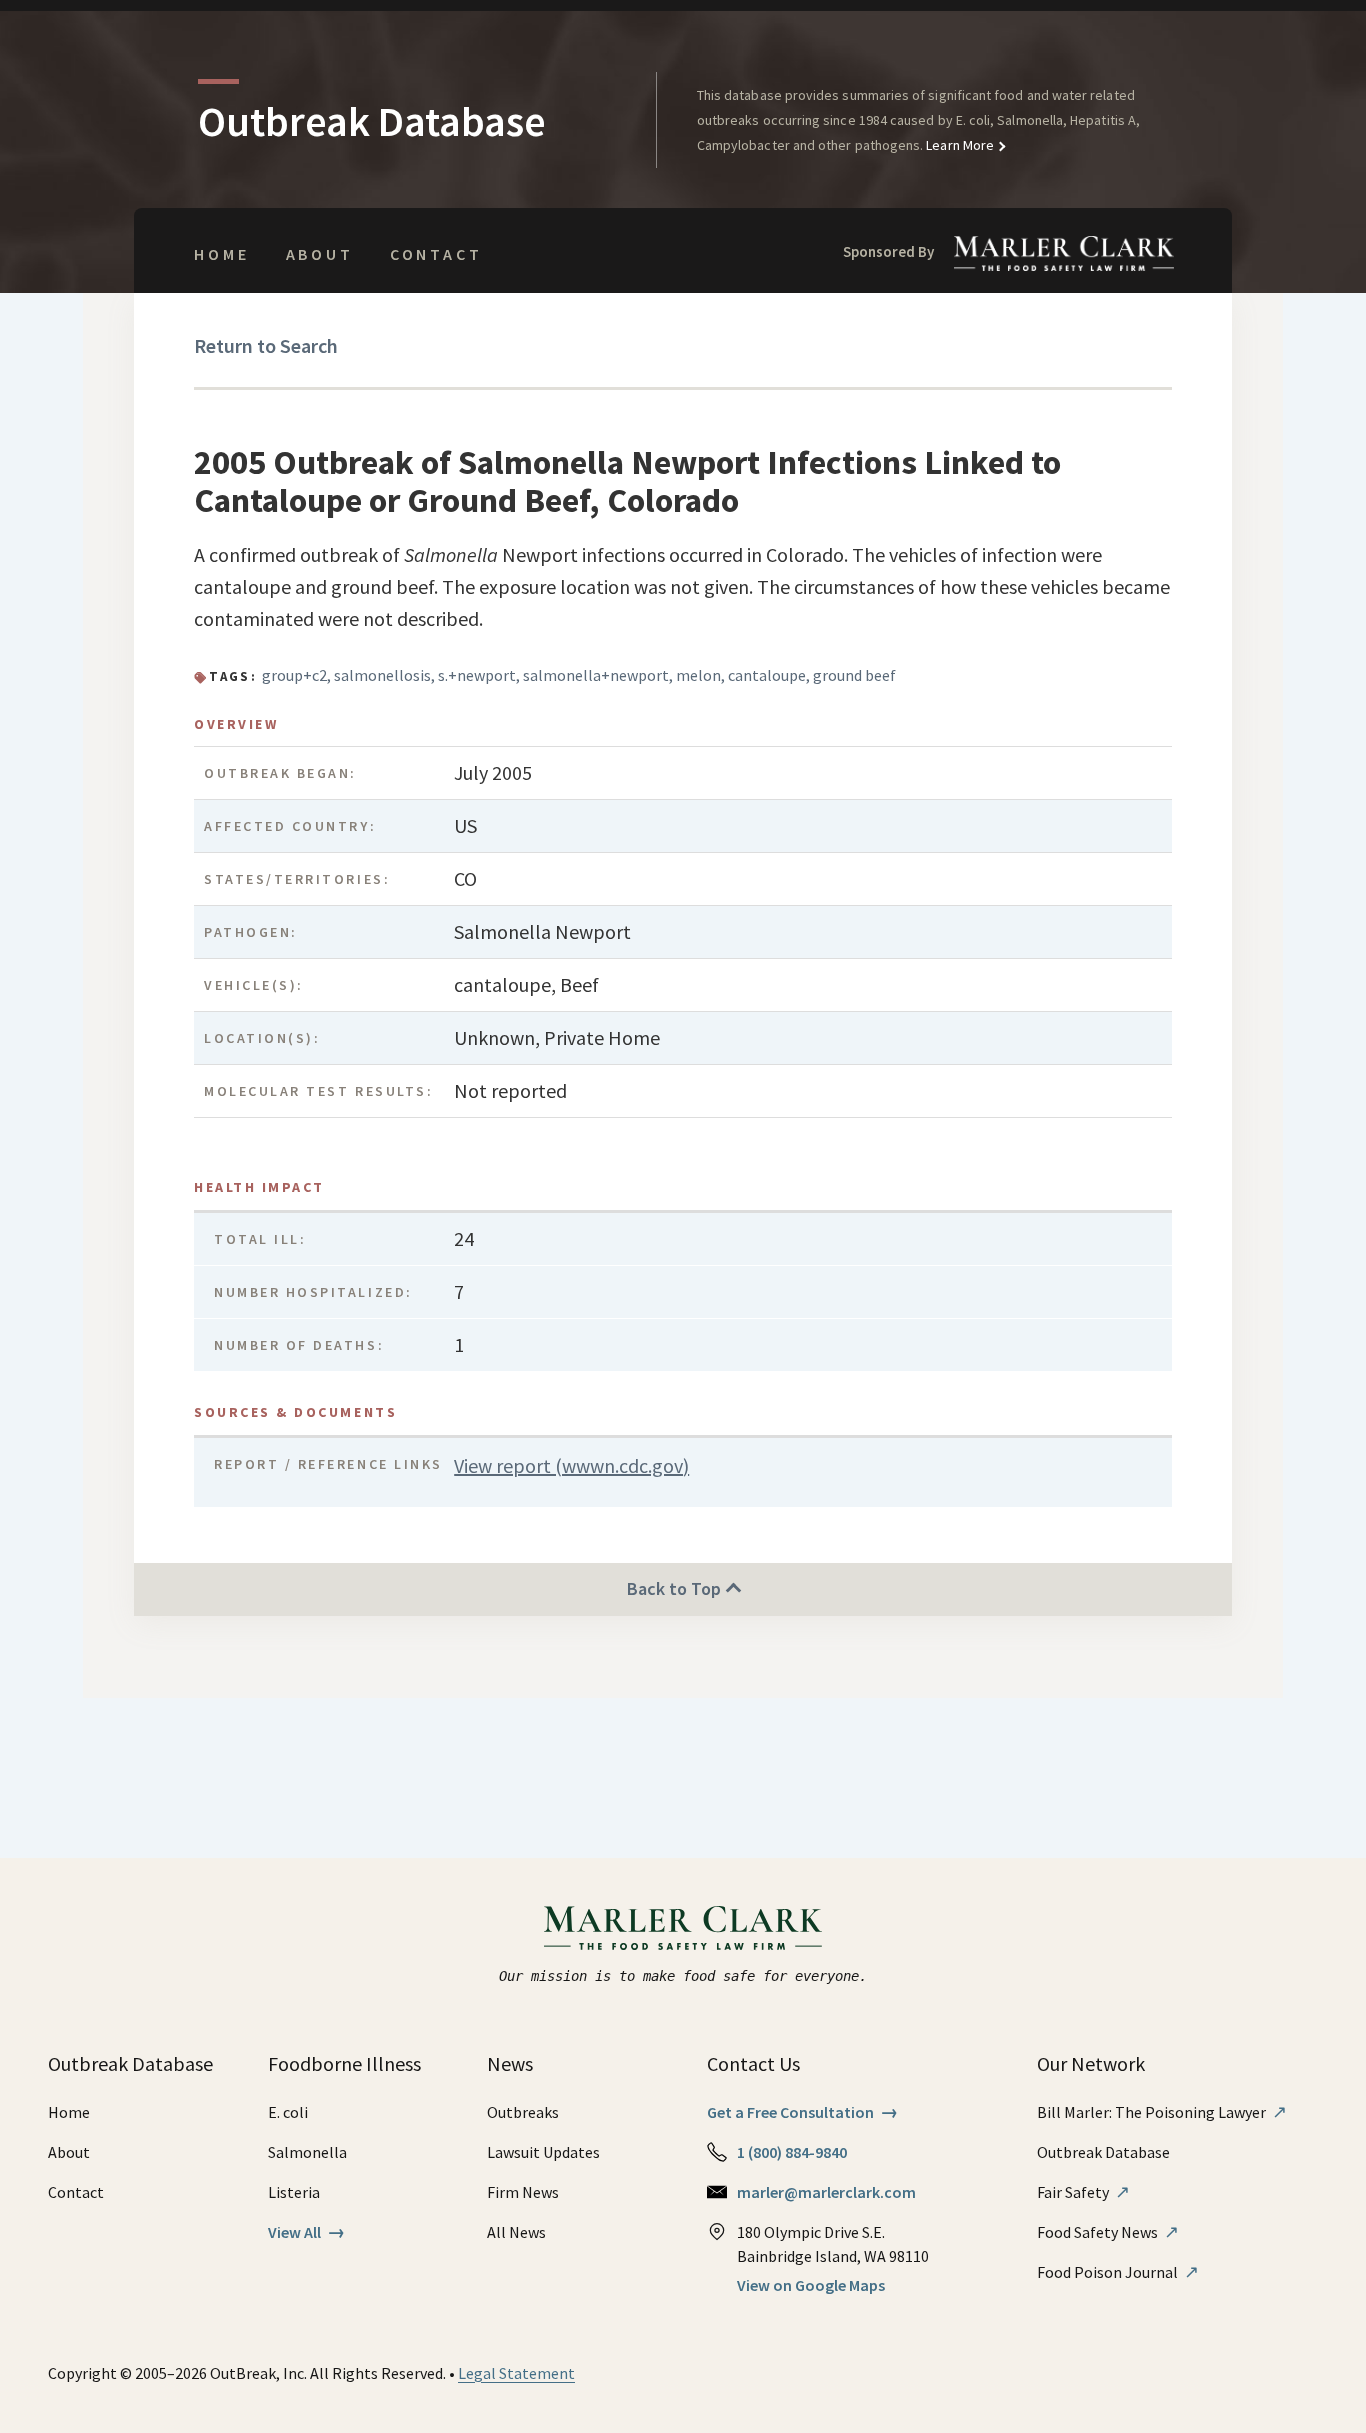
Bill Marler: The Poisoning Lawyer (1162, 2112)
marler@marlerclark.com (826, 2192)
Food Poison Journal (1118, 2272)
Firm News (523, 2192)
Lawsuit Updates (543, 2152)
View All (306, 2232)
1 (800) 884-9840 (792, 2152)
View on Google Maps (811, 2285)
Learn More (958, 145)
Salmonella (307, 2152)
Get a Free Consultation (802, 2112)
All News (516, 2232)
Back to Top (676, 1588)
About (320, 254)
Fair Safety (1083, 2192)
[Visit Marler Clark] (683, 1928)
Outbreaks (523, 2112)
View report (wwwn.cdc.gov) (571, 1465)
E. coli (288, 2112)
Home (221, 254)
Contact (436, 254)
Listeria (294, 2192)
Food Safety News (1108, 2232)
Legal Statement (516, 2373)
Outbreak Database (1103, 2152)
